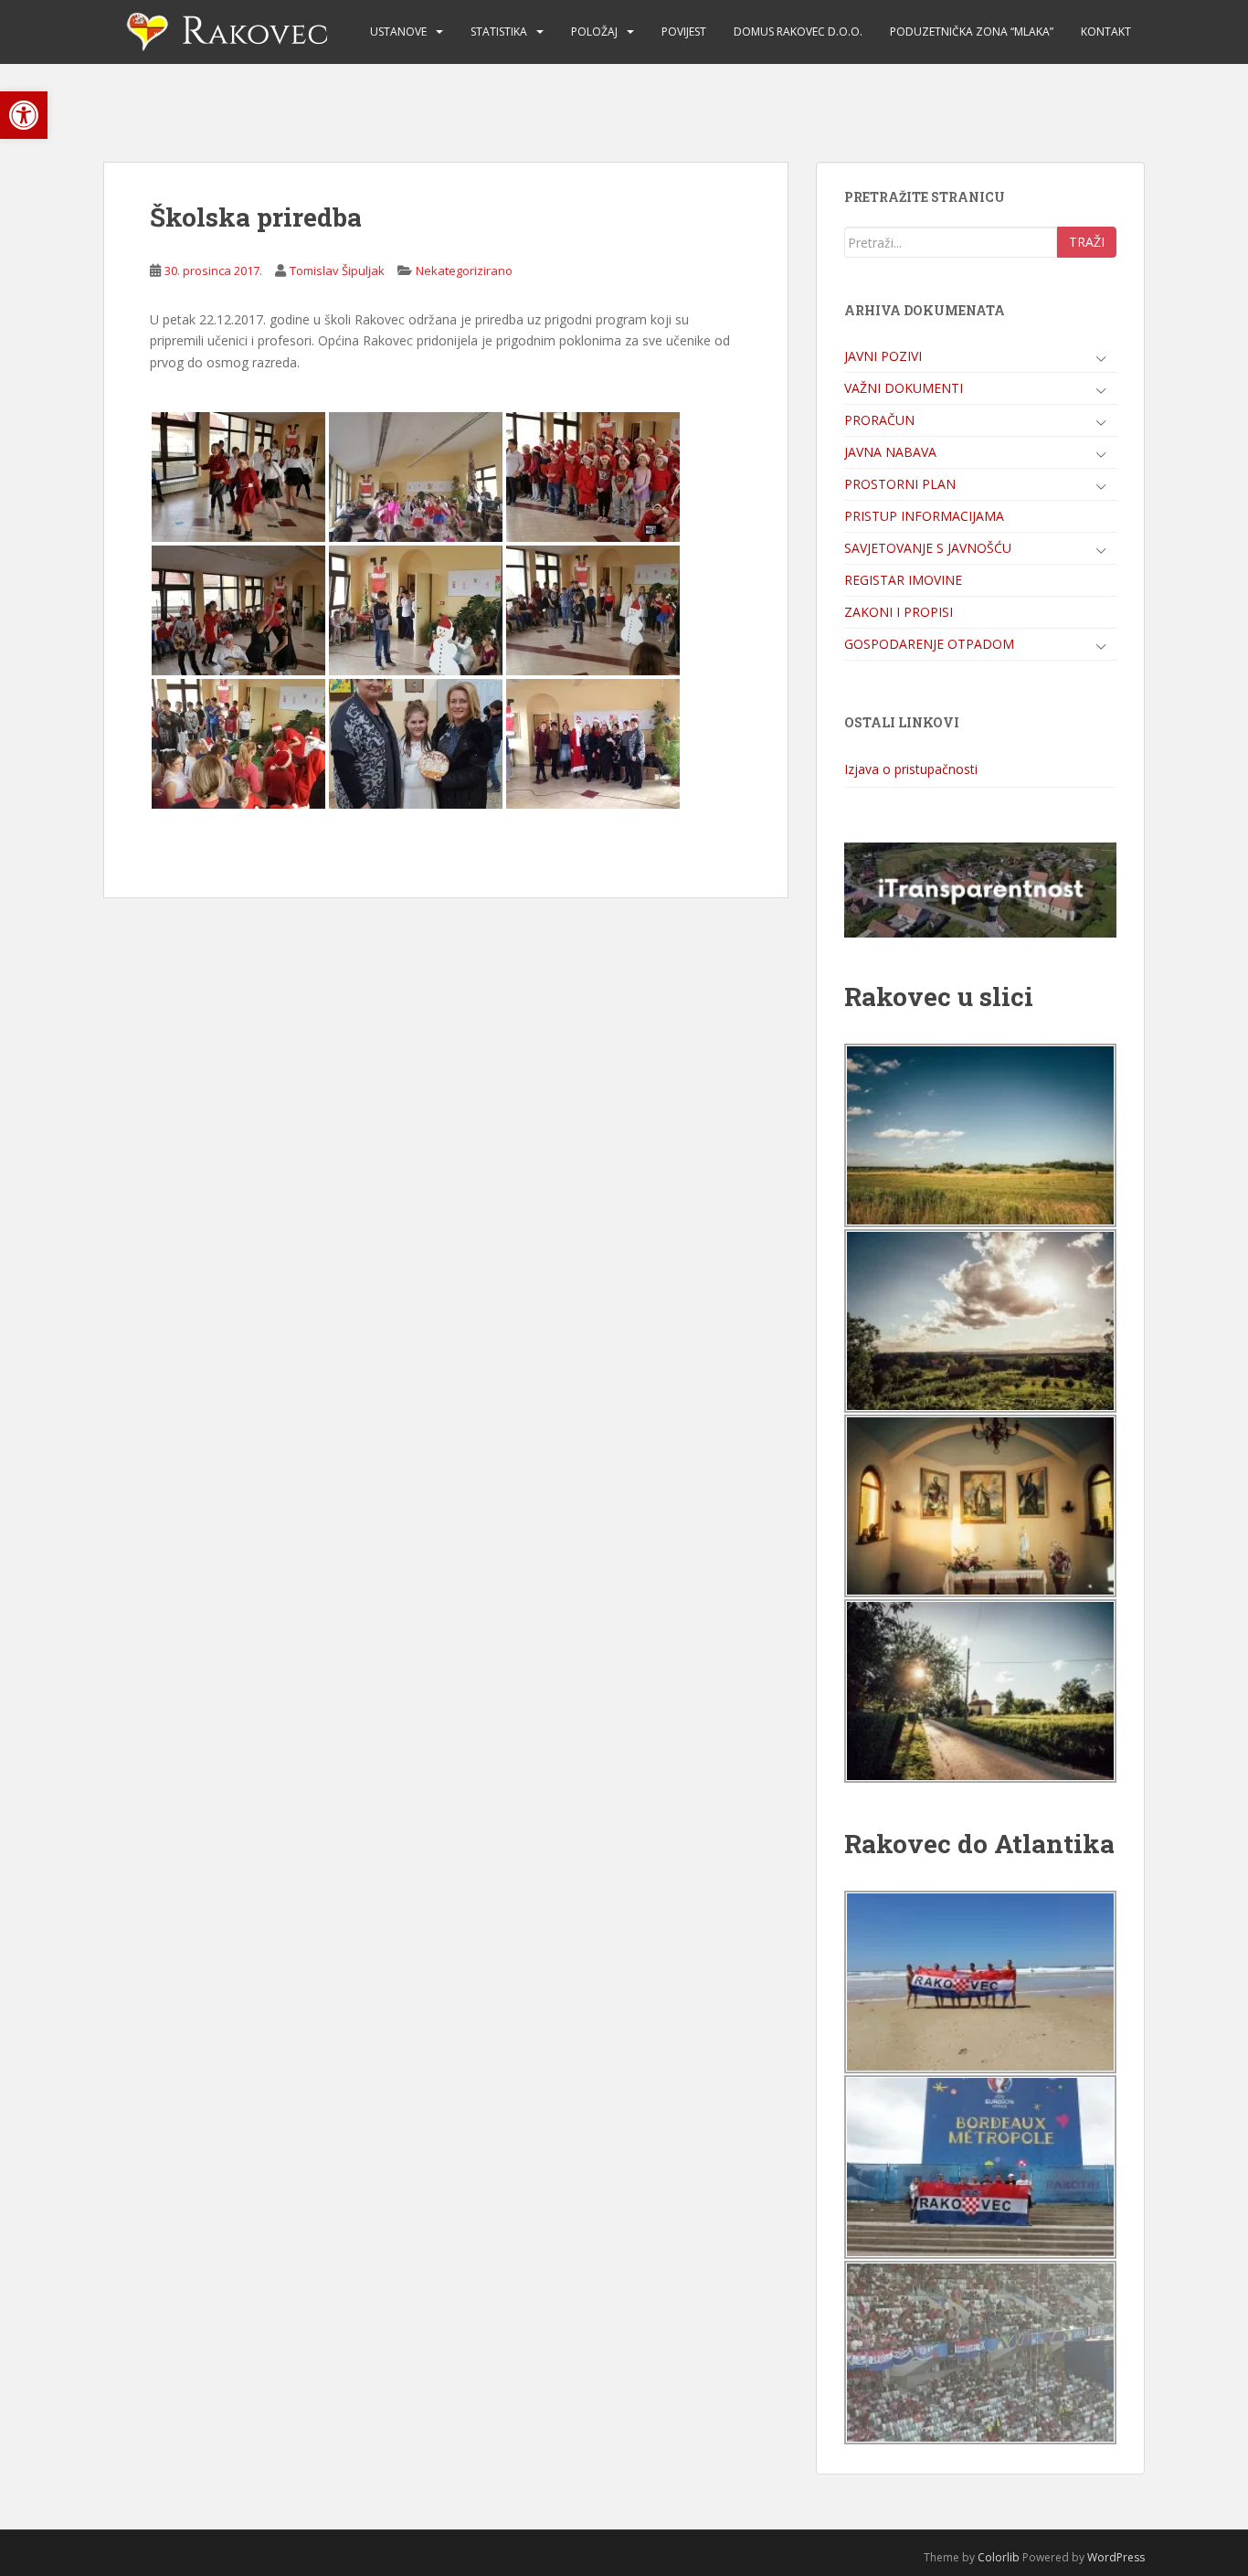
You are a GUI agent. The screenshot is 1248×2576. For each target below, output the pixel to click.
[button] (24, 115)
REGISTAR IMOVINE (903, 580)
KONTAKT (1106, 32)
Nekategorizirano (464, 270)
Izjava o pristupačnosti (911, 769)
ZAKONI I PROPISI (899, 612)
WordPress (1116, 2557)
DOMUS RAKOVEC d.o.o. (798, 32)
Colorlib (999, 2557)
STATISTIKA (499, 32)
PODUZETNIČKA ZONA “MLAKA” (972, 32)
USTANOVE (398, 32)
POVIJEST (684, 32)
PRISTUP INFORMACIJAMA (924, 516)
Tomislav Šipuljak (337, 270)
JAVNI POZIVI (883, 356)
